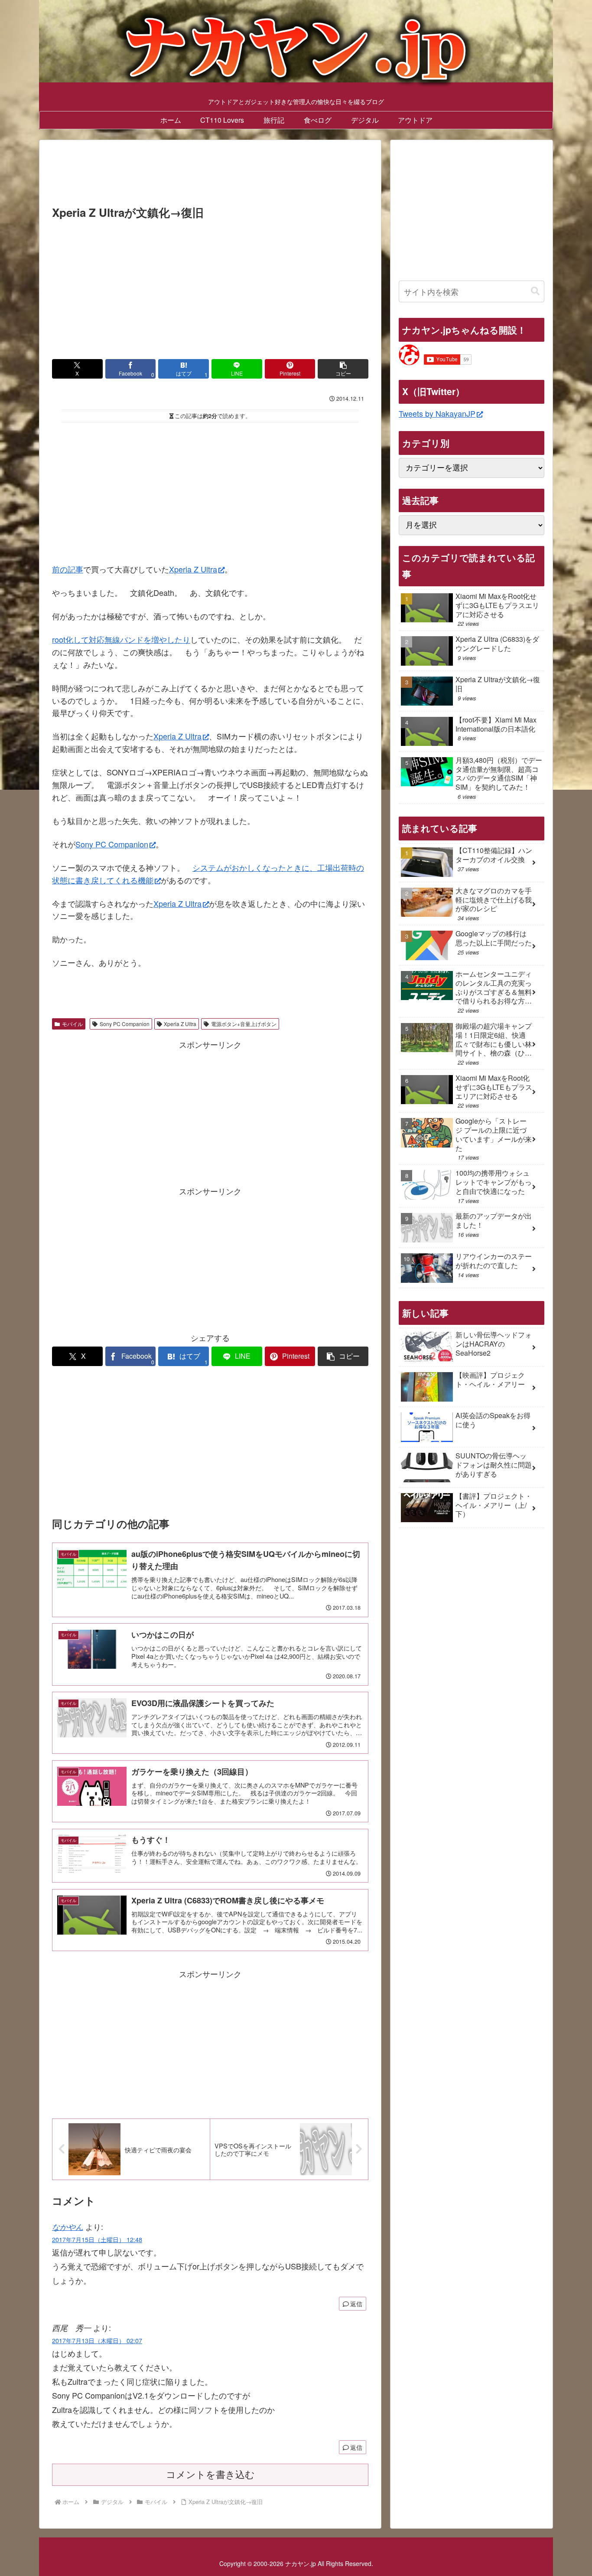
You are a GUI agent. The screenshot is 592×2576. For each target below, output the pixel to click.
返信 (356, 2304)
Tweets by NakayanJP (437, 413)
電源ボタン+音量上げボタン (244, 1024)
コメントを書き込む (210, 2475)
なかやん (68, 2227)
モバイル (72, 1024)
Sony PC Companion (112, 844)
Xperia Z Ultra (193, 569)
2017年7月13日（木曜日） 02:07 (97, 2340)
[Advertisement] (210, 175)
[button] (343, 369)
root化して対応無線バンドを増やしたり (121, 639)
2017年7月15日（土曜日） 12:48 (97, 2239)
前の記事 (68, 569)
